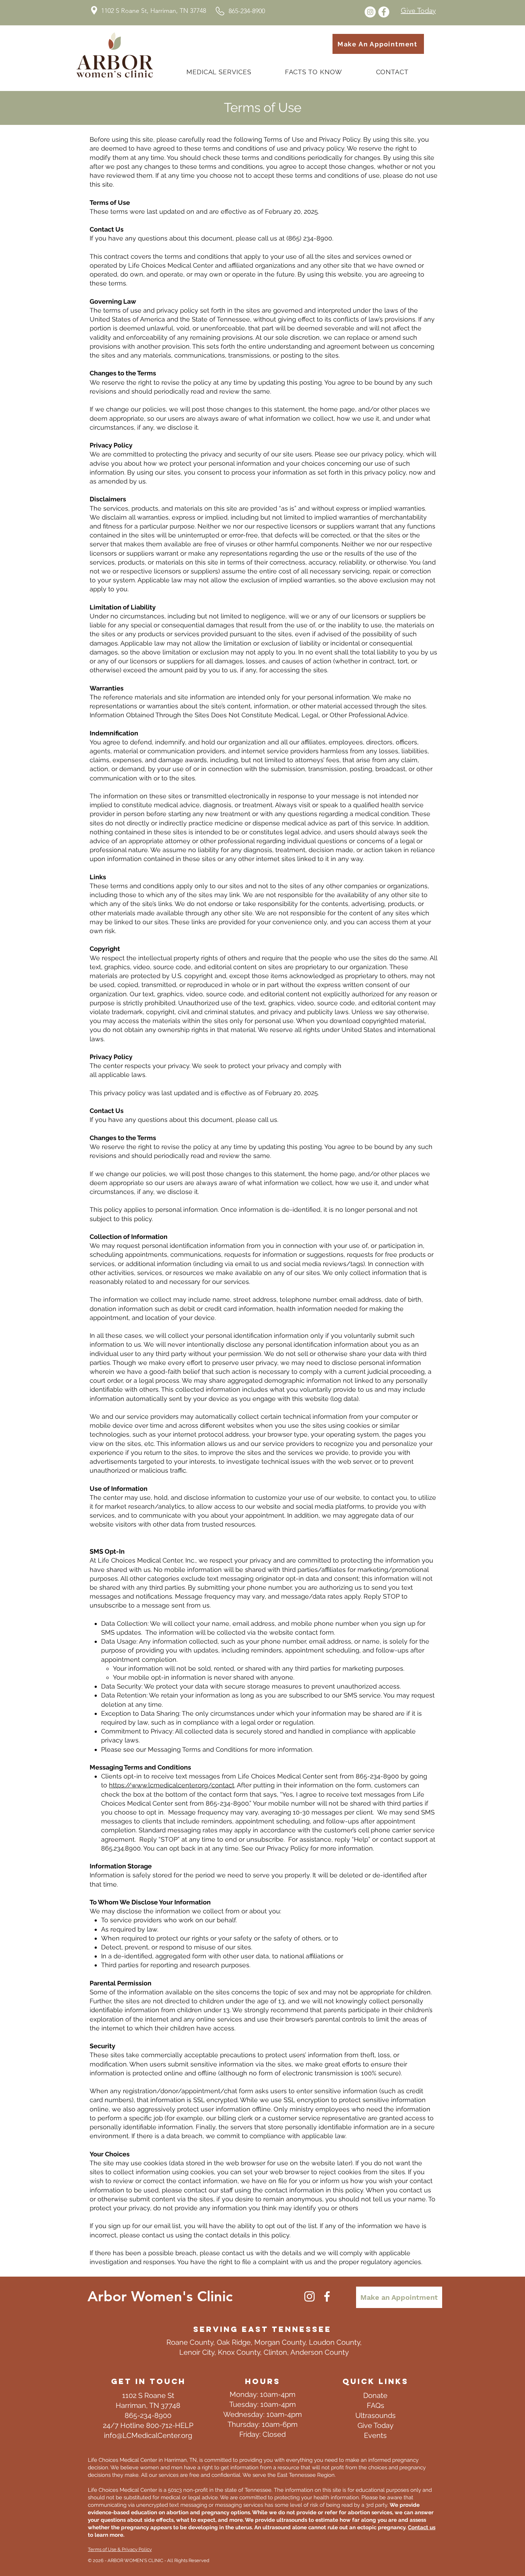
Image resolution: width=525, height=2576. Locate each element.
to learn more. (106, 2535)
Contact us (422, 2527)
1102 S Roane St (148, 2395)
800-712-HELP (170, 2425)
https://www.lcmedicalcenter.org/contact (172, 1785)
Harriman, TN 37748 (148, 2405)
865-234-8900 (148, 2415)
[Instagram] (309, 2296)
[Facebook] (327, 2296)
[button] (314, 72)
